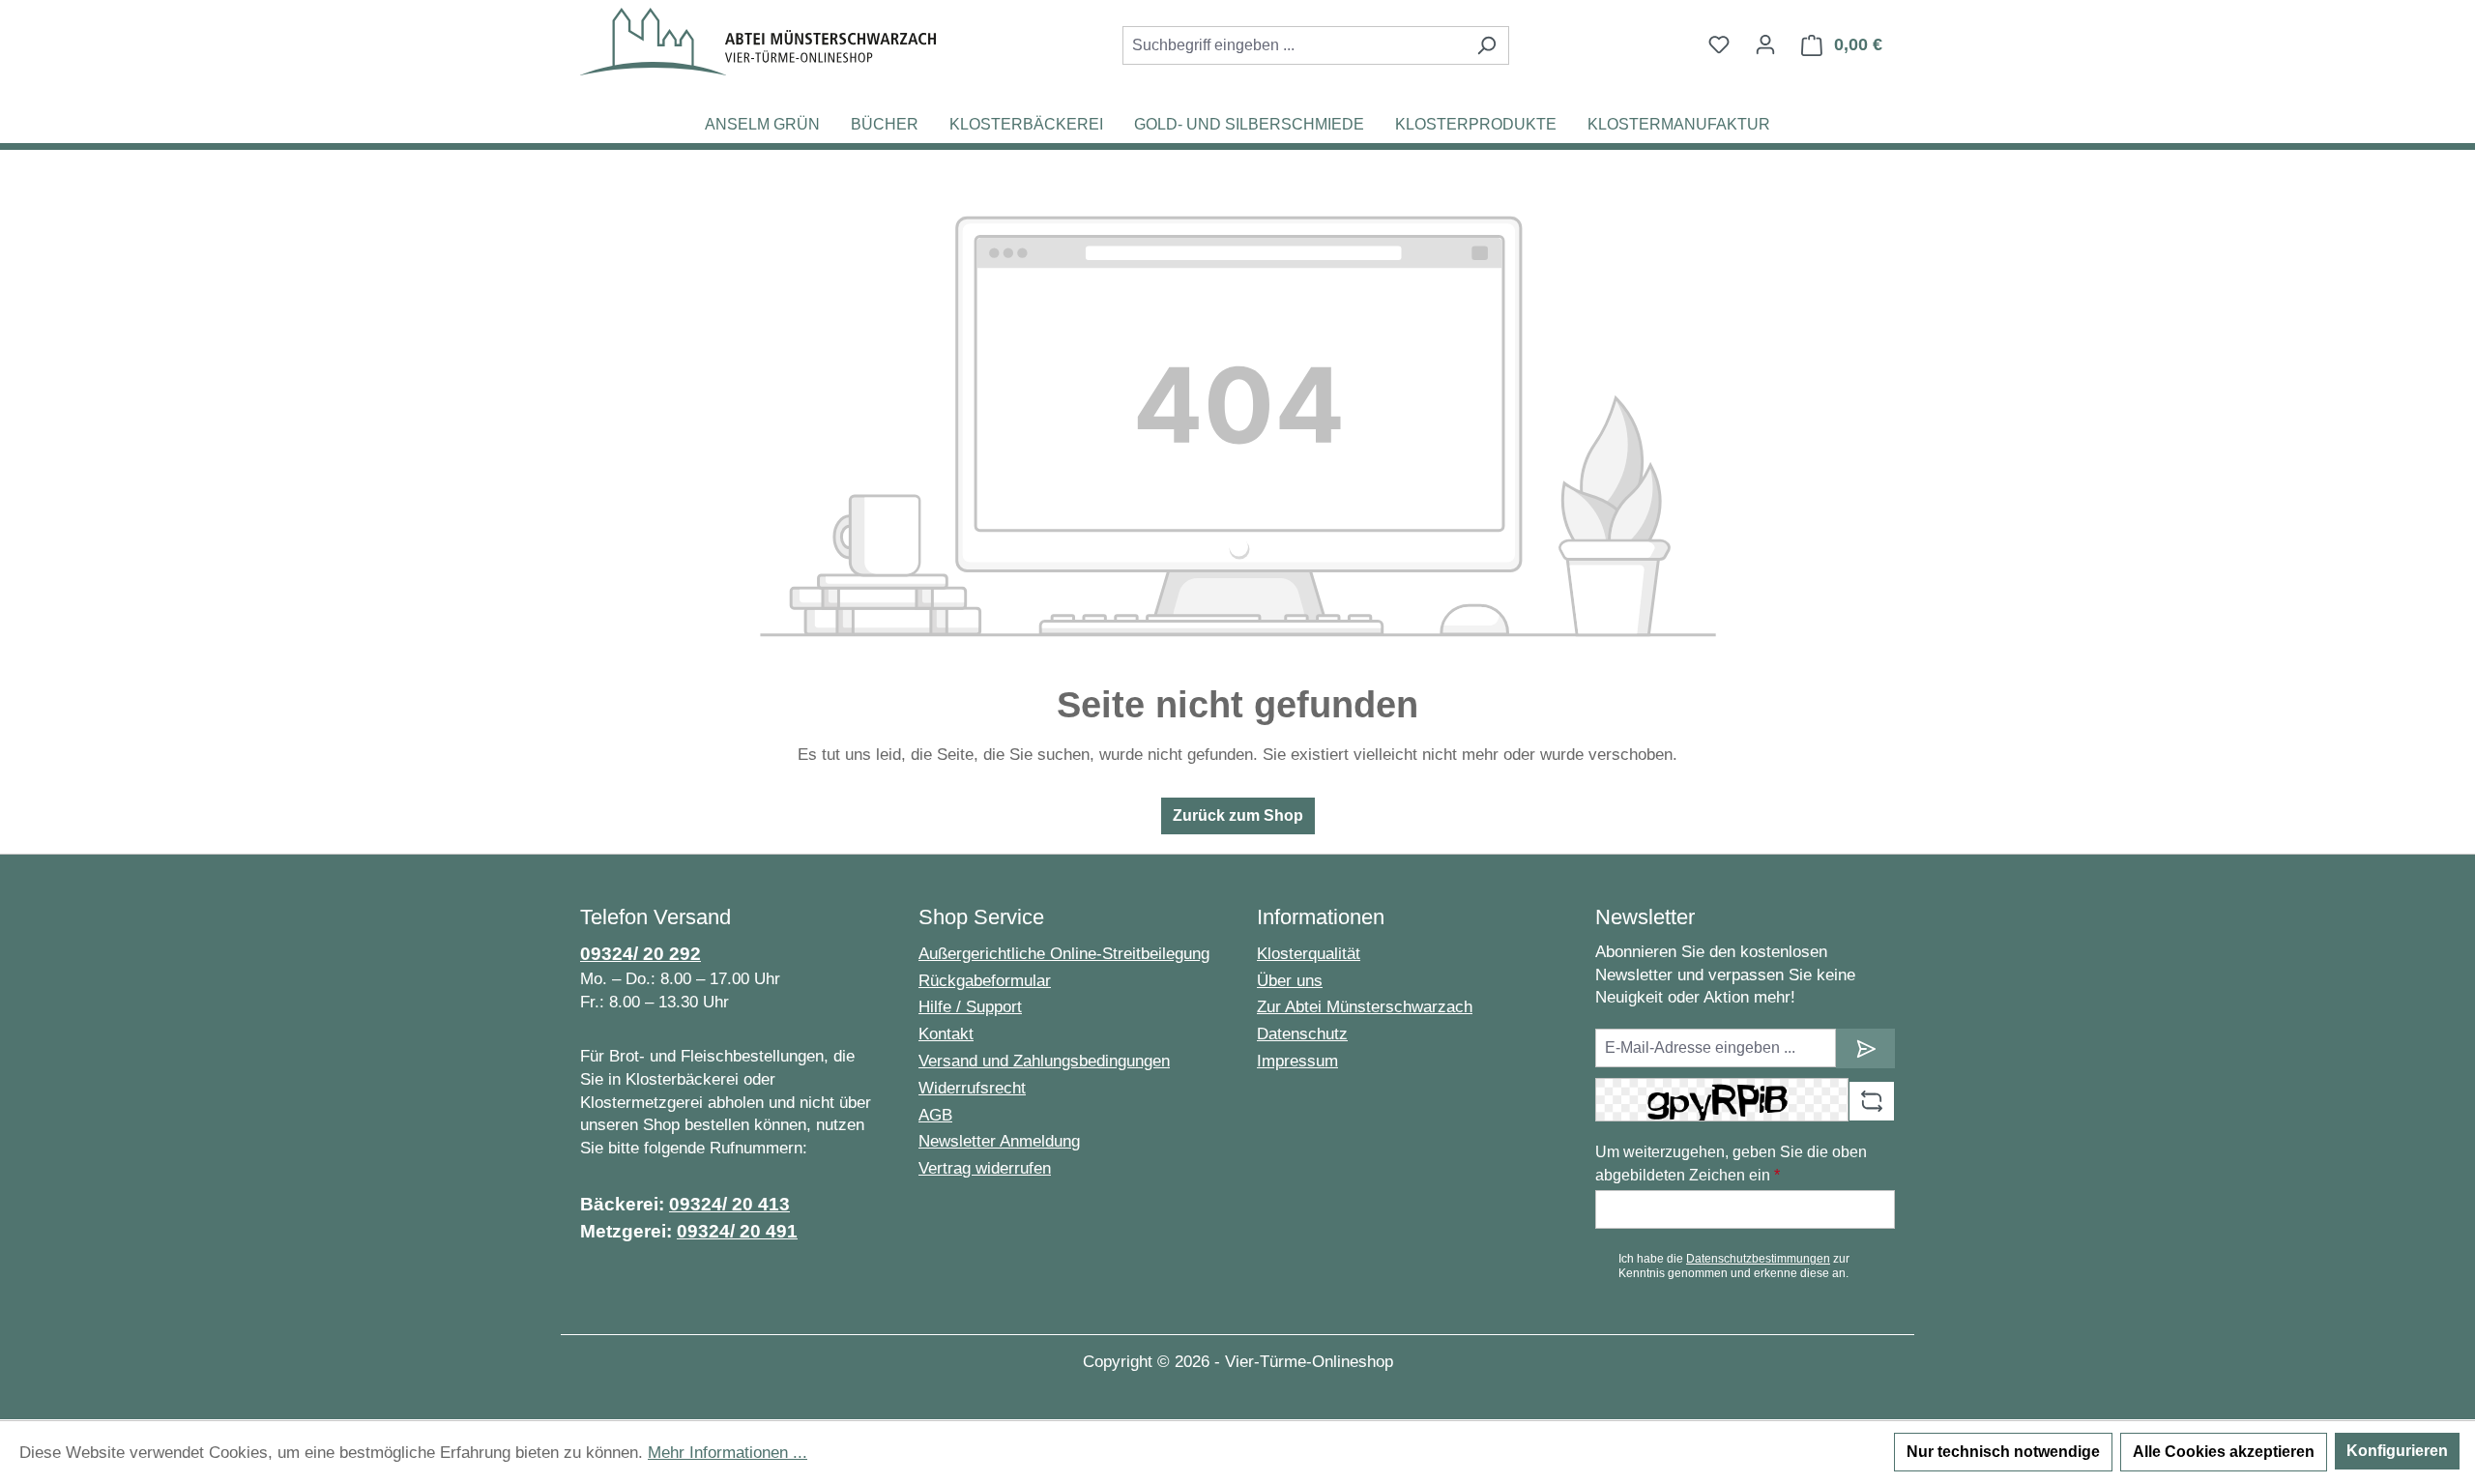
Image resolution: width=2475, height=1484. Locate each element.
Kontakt (946, 1034)
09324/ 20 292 (641, 954)
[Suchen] (1486, 45)
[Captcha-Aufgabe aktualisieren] (1872, 1101)
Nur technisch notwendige (2003, 1452)
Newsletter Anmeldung (999, 1141)
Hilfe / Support (970, 1007)
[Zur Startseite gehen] (758, 42)
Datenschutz (1302, 1034)
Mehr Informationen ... (728, 1453)
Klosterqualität (1309, 954)
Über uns (1290, 981)
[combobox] (1294, 45)
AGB (935, 1115)
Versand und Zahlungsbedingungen (1044, 1061)
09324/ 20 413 (729, 1204)
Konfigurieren (2397, 1451)
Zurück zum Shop (1238, 815)
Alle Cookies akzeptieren (2224, 1452)
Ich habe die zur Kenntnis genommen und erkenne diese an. (1734, 1266)
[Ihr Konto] (1765, 44)
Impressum (1297, 1061)
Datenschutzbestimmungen (1758, 1259)
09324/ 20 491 (737, 1231)
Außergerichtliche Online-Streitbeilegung (1064, 954)
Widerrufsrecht (972, 1088)
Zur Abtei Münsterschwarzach (1365, 1007)
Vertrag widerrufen (985, 1168)
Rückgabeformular (985, 981)
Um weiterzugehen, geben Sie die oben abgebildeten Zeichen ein (1731, 1164)
